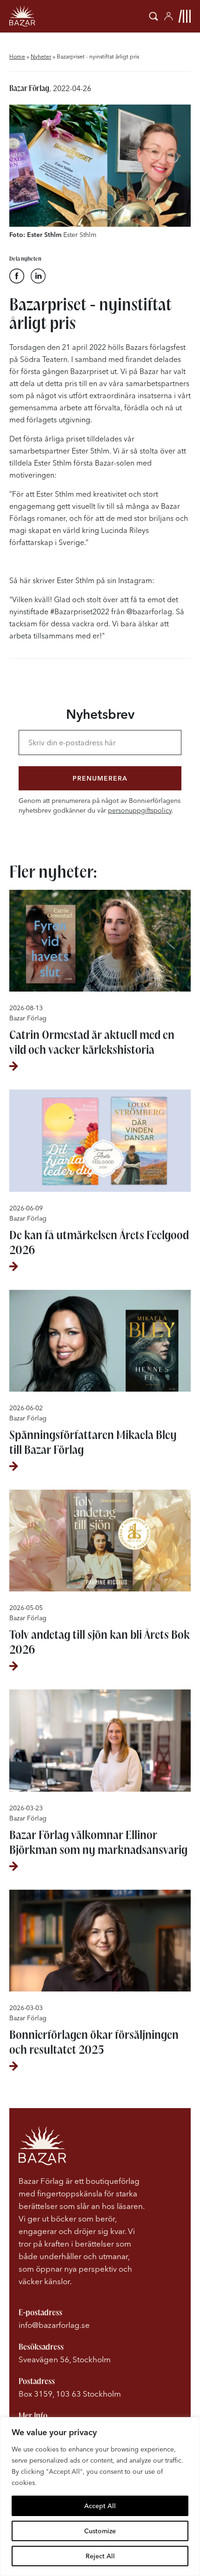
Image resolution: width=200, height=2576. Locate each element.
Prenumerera (100, 778)
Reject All (100, 2556)
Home (17, 56)
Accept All (100, 2506)
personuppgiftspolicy (140, 810)
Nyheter (41, 56)
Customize (100, 2531)
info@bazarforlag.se (54, 2325)
